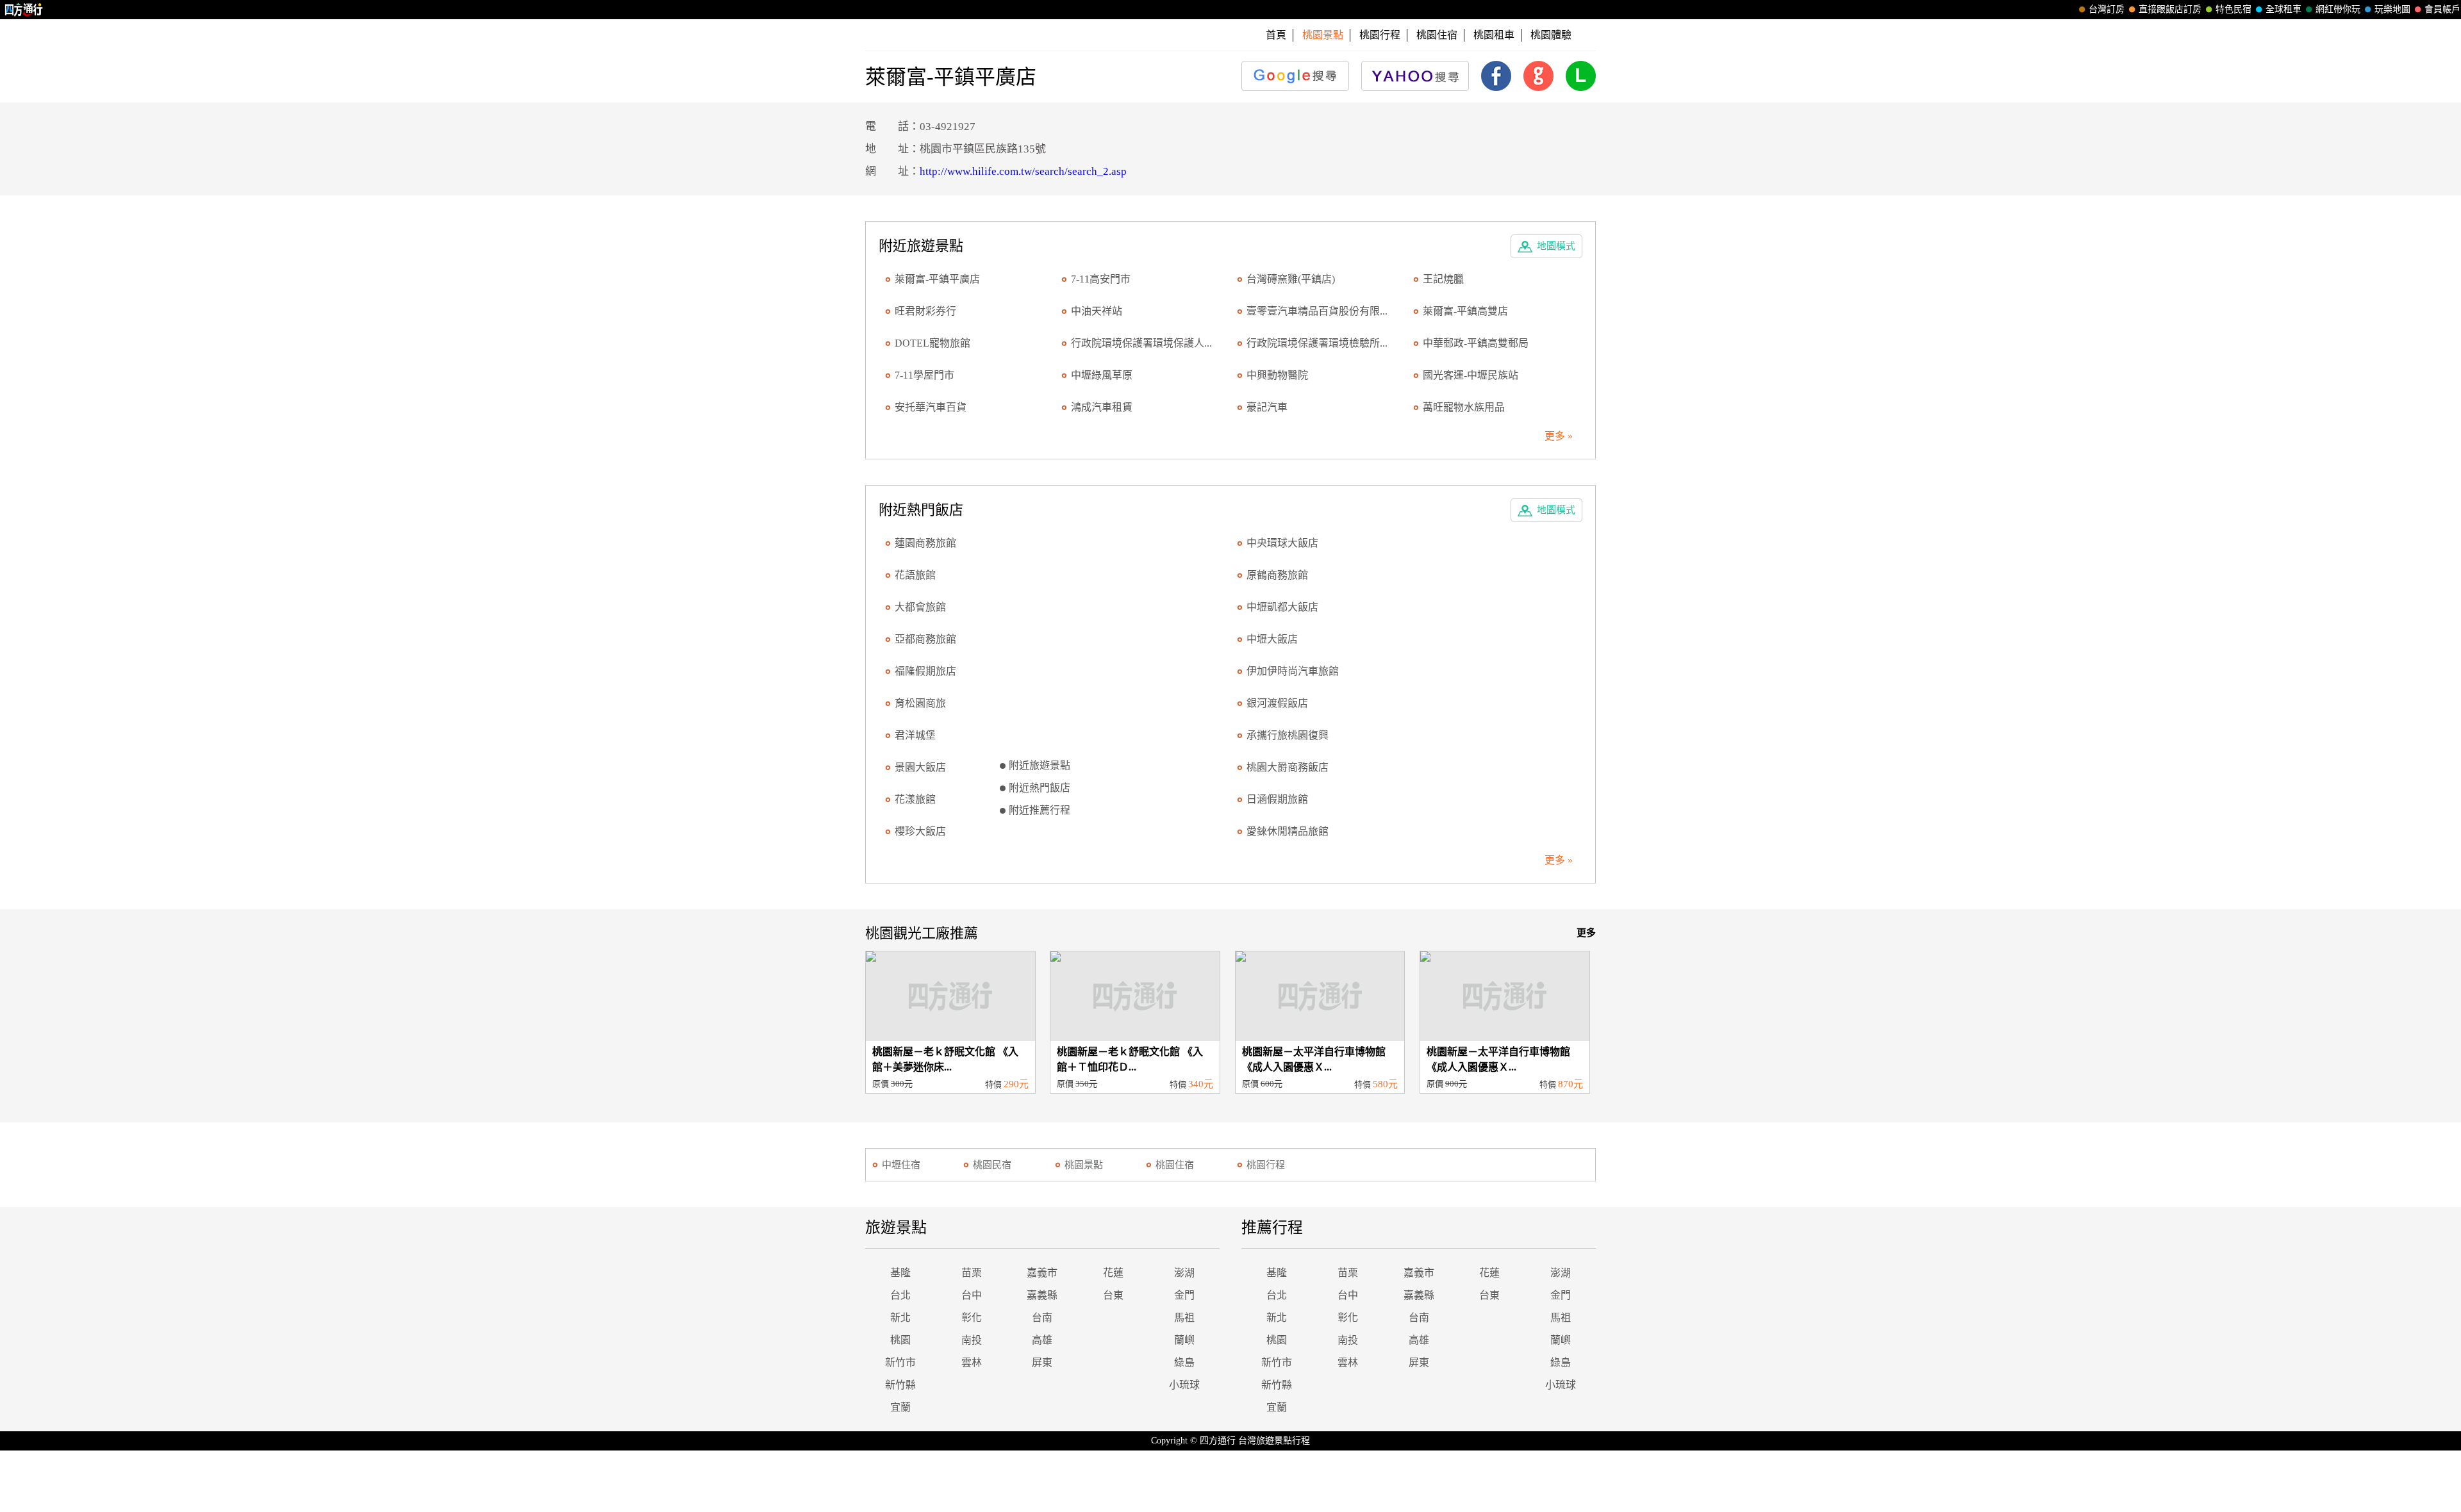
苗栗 (972, 1273)
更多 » (1559, 436)
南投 (972, 1340)
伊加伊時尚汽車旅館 (1293, 671)
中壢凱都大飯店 (1282, 607)
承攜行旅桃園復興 (1288, 735)
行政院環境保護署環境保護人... (1141, 343)
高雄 (1042, 1340)
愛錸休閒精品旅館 (1288, 831)
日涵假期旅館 (1277, 799)
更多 (1586, 933)
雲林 (972, 1362)
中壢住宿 (901, 1165)
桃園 (900, 1340)
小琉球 (1184, 1385)
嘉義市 (1042, 1273)
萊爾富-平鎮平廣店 (937, 279)
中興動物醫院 (1277, 375)
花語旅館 (915, 575)
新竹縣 (900, 1385)
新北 (900, 1318)
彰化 (972, 1318)
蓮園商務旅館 (925, 543)
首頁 (1276, 35)
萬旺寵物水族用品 (1464, 407)
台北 (900, 1295)
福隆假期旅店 (925, 671)
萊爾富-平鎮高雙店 (1465, 311)
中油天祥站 (1097, 311)
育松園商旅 (920, 703)
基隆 (900, 1273)
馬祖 (1184, 1318)
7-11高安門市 (1101, 279)
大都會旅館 (920, 607)
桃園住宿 (1437, 35)
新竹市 (900, 1362)
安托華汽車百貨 (931, 407)
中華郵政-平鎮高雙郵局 (1476, 343)
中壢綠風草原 (1102, 375)
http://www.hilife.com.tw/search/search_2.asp (1023, 171)
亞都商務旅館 (925, 639)
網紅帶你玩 (2338, 9)
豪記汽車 (1267, 407)
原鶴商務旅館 (1277, 575)
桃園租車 (1494, 35)
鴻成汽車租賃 (1102, 407)
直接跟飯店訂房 (2170, 9)
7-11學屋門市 (924, 375)
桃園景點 (1084, 1165)
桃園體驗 (1551, 35)
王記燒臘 (1443, 279)
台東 (1113, 1295)
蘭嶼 (1184, 1340)
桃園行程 (1380, 35)
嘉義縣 (1042, 1295)
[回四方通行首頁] (24, 10)
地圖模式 (1556, 246)
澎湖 (1184, 1273)
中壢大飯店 (1272, 639)
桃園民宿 (992, 1165)
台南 (1042, 1318)
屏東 (1042, 1362)
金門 (1184, 1295)
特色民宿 (2233, 9)
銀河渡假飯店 (1277, 703)
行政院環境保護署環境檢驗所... (1317, 343)
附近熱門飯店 (1040, 788)
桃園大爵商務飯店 (1288, 767)
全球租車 (2283, 9)
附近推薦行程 (1040, 810)
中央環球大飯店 (1282, 543)
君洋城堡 (915, 735)
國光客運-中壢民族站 (1471, 375)
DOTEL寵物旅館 (932, 343)
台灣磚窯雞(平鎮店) (1291, 279)
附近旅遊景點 (1040, 765)
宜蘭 (900, 1407)
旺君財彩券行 (925, 311)
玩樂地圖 (2392, 9)
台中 (972, 1295)
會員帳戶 (2442, 9)
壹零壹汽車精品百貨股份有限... (1317, 311)
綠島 (1184, 1362)
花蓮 (1113, 1273)
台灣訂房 (2107, 9)
